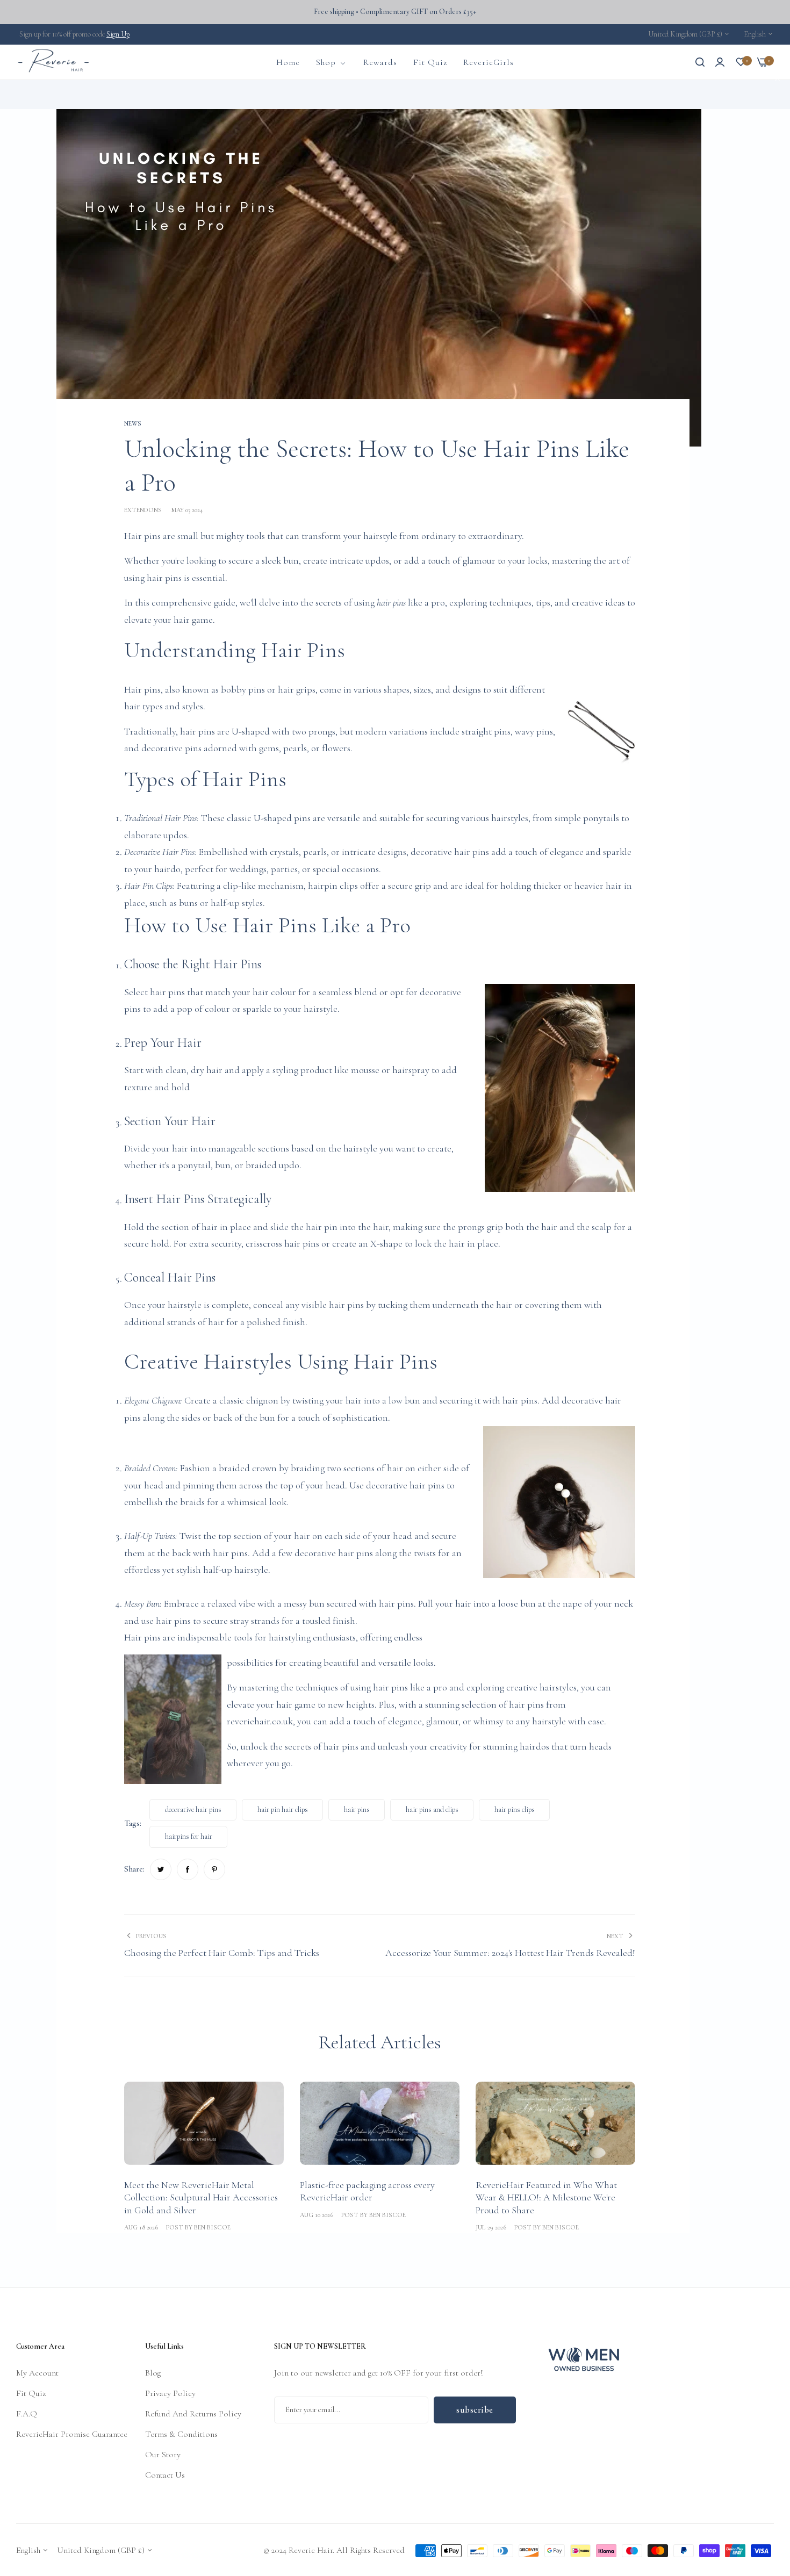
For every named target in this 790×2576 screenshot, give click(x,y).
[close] (778, 80)
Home (65, 94)
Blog (153, 2372)
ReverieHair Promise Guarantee (72, 2434)
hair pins (391, 602)
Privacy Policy (170, 2393)
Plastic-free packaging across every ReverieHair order (367, 2191)
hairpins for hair (189, 1836)
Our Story (163, 2454)
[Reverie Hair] (54, 62)
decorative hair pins (193, 1809)
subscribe (475, 2409)
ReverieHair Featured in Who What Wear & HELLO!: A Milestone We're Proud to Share (546, 2197)
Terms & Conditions (181, 2434)
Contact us (165, 2474)
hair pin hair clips (283, 1809)
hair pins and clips (432, 1809)
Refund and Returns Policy (193, 2413)
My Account (37, 2372)
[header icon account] (720, 62)
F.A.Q (27, 2413)
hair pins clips (515, 1809)
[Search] (700, 62)
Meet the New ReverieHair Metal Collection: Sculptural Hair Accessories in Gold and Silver (201, 2197)
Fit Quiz (31, 2393)
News (90, 94)
